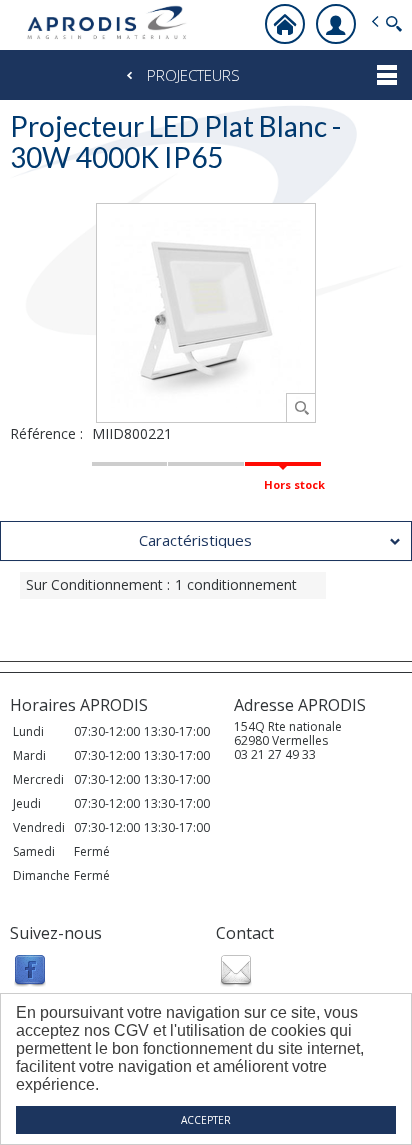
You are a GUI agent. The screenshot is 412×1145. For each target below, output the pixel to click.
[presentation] (206, 541)
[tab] (206, 541)
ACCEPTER (206, 1120)
